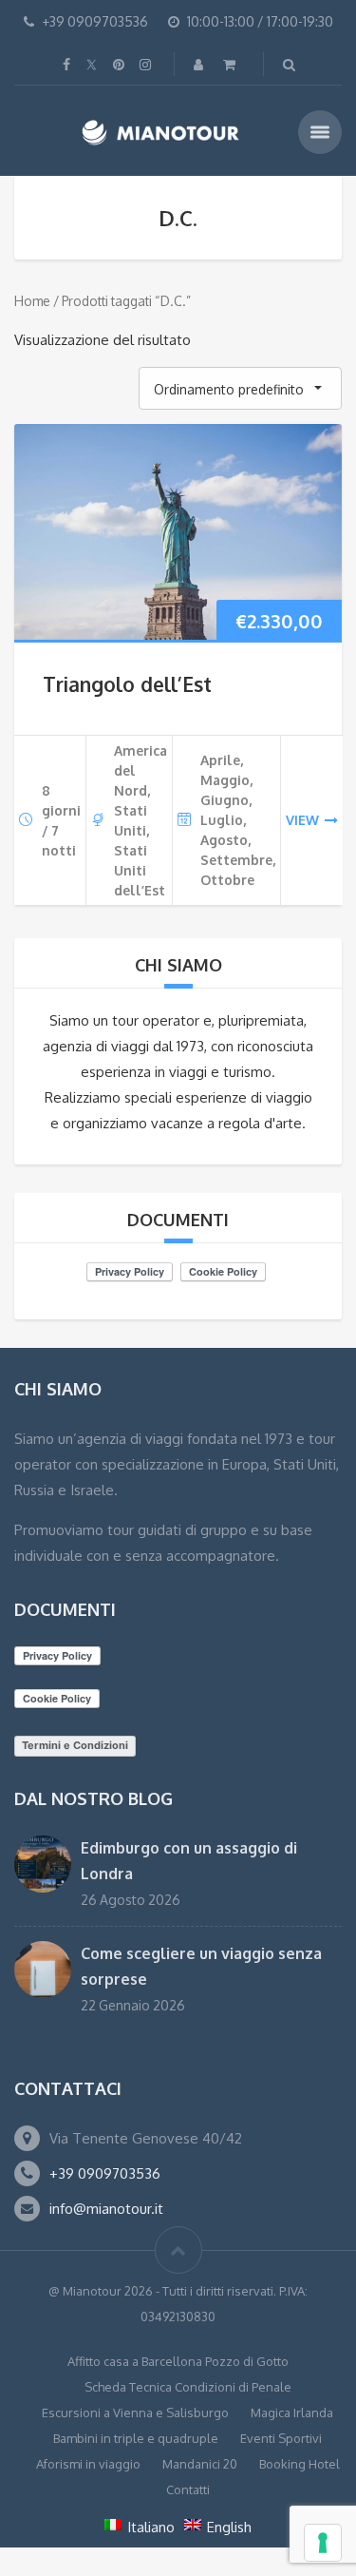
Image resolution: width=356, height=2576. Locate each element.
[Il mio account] (200, 64)
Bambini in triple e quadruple (136, 2438)
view (302, 820)
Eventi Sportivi (281, 2438)
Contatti (188, 2489)
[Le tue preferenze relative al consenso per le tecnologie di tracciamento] (323, 2543)
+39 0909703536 (105, 2173)
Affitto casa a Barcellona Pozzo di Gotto (178, 2361)
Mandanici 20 (200, 2464)
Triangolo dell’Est (127, 684)
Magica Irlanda (292, 2413)
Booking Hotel (300, 2464)
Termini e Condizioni (75, 1745)
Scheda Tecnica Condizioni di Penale (188, 2387)
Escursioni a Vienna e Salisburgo (135, 2413)
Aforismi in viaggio (88, 2464)
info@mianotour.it (106, 2209)
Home (32, 301)
